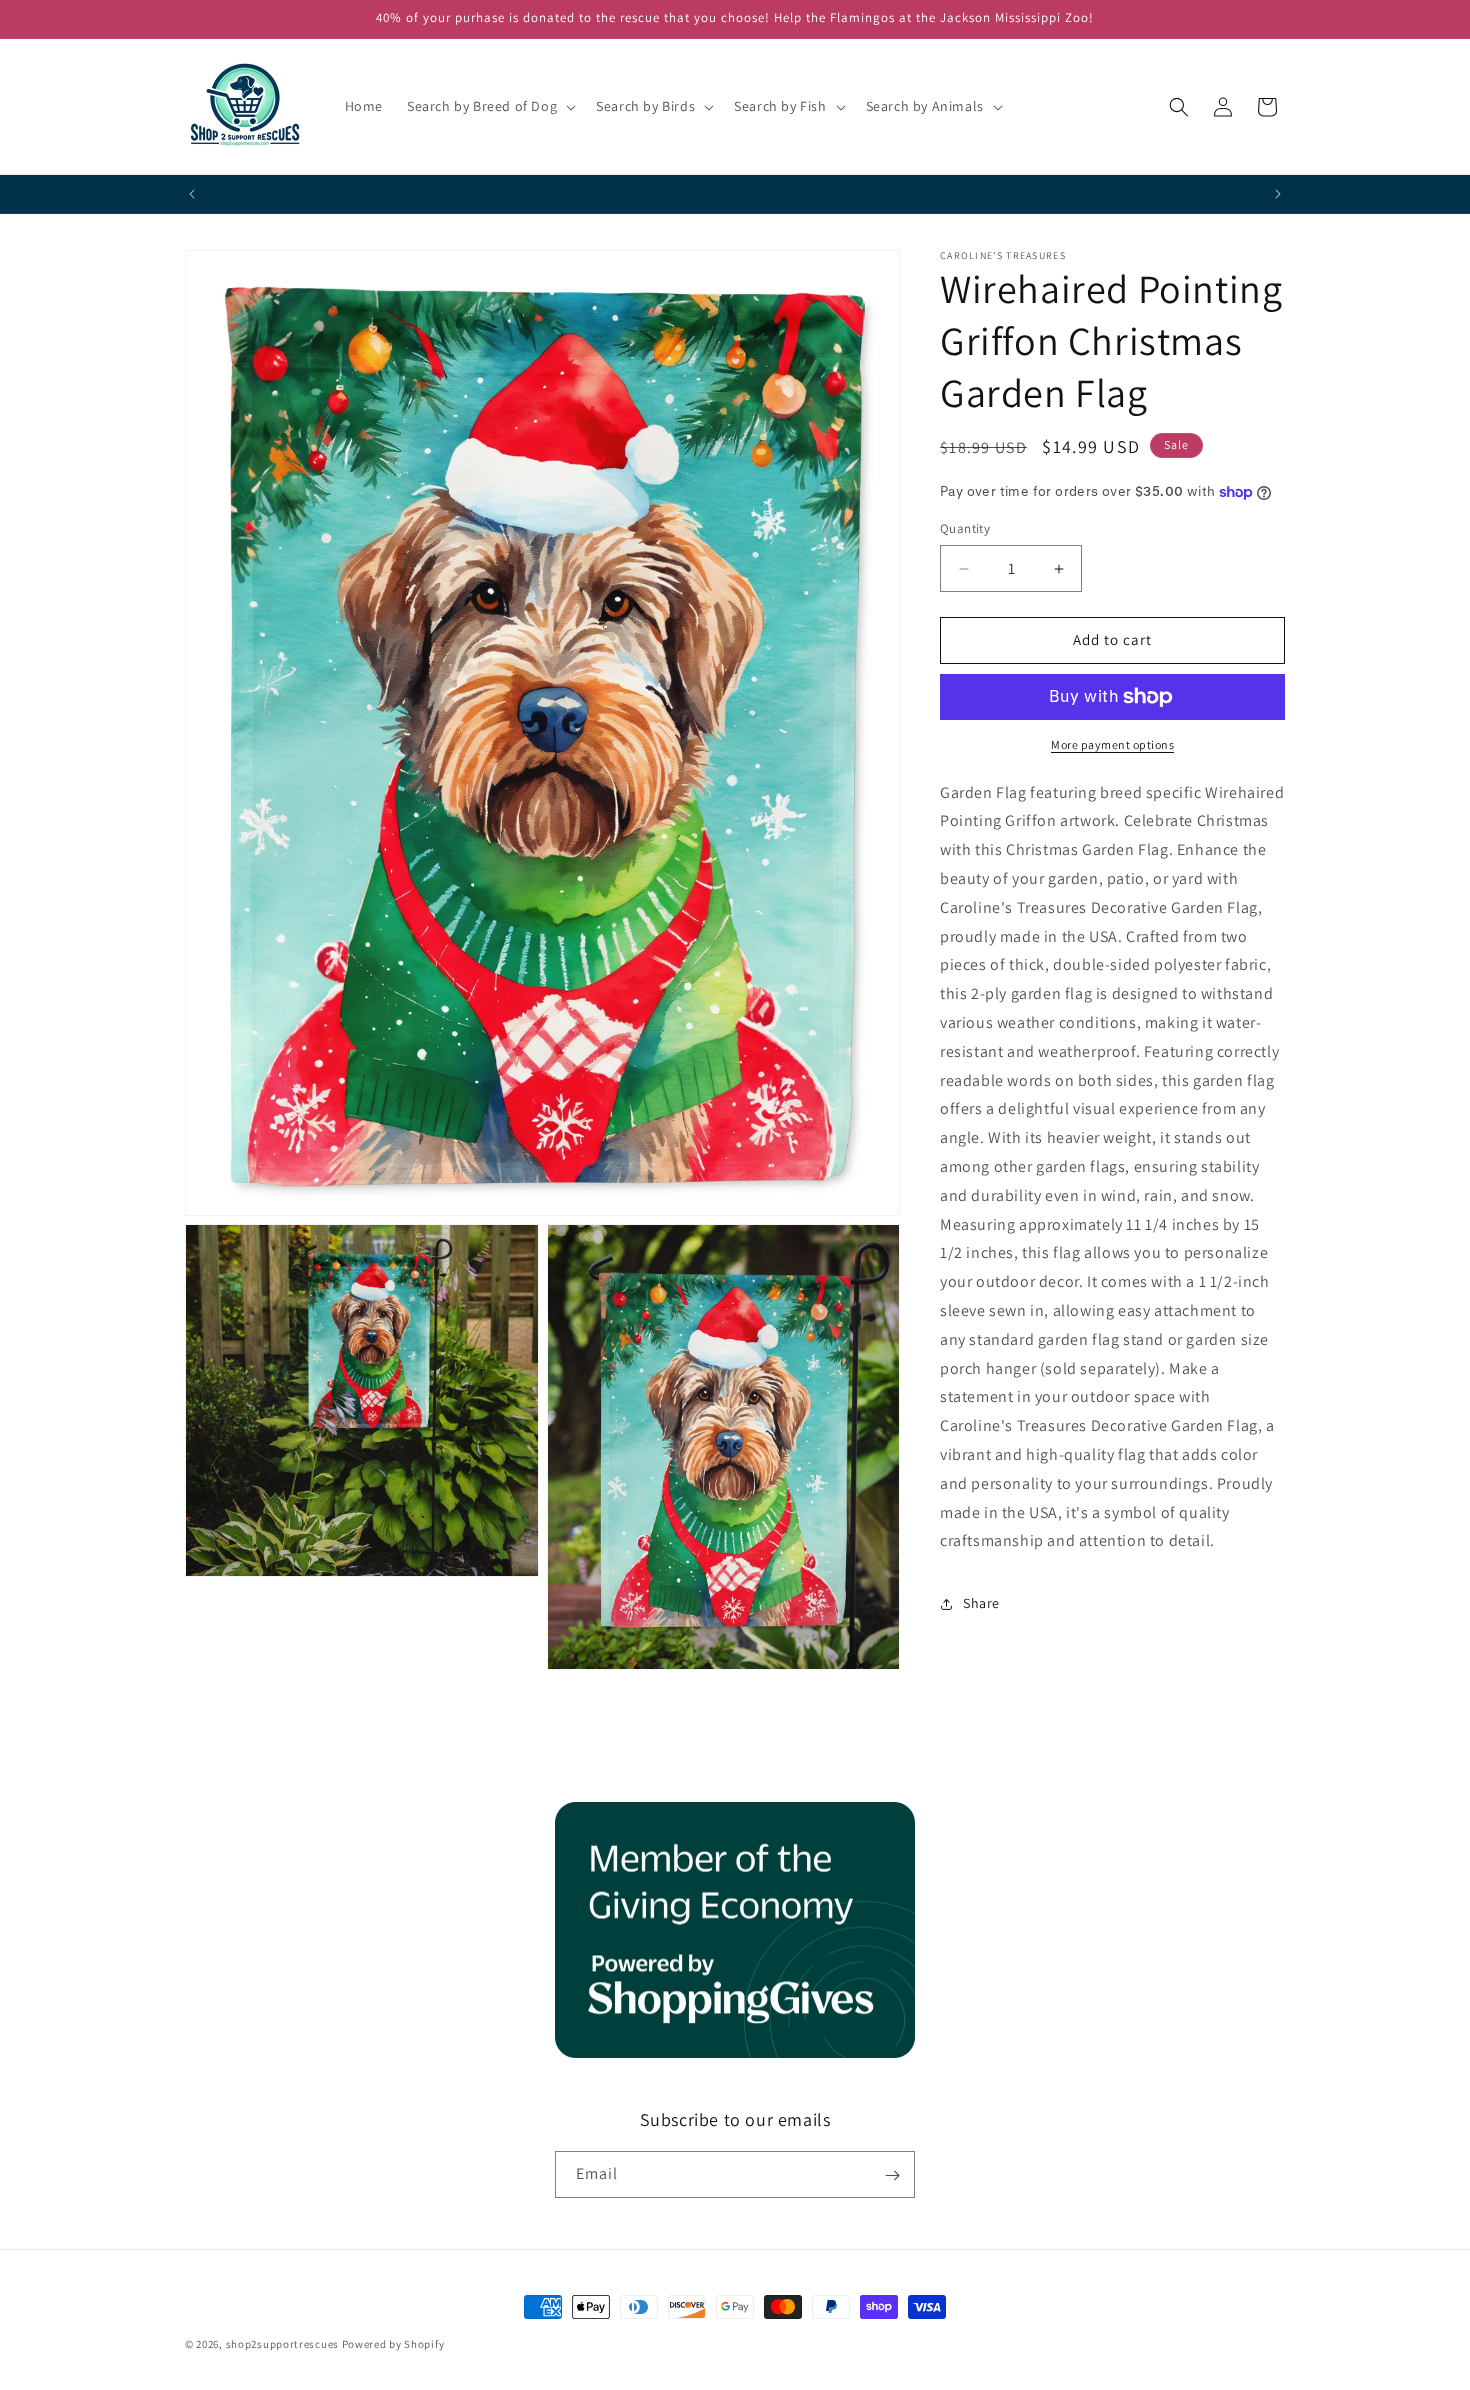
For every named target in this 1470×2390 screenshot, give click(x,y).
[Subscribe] (892, 2175)
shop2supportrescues (282, 2344)
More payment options (1112, 744)
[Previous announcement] (192, 194)
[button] (489, 106)
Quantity (965, 529)
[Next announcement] (1278, 194)
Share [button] (981, 1603)
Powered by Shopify (393, 2344)
